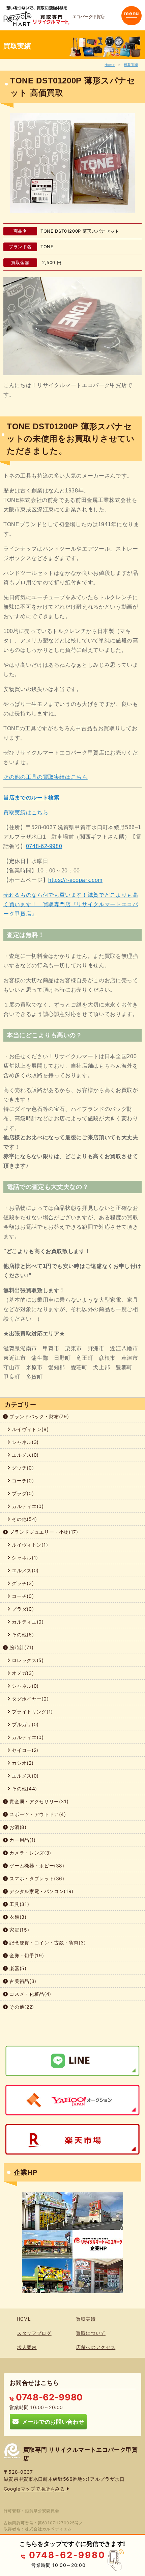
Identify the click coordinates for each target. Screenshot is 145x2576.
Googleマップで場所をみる (35, 2489)
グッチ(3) (22, 1583)
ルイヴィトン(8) (30, 1429)
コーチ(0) (22, 1481)
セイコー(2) (24, 1750)
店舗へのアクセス (96, 2347)
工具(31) (19, 1904)
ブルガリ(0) (25, 1724)
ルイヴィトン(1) (29, 1545)
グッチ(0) (22, 1468)
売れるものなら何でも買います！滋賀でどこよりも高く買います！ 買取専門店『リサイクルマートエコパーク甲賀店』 (71, 904)
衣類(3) (17, 1917)
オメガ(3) (22, 1673)
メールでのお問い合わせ (51, 2421)
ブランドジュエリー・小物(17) (43, 1532)
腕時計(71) (21, 1647)
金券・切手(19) (26, 1955)
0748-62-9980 (44, 846)
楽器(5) (17, 1968)
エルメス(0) (25, 1455)
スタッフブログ (34, 2333)
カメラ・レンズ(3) (30, 1853)
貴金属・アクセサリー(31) (38, 1801)
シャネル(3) (25, 1442)
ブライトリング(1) (32, 1712)
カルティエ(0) (27, 1506)
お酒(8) (17, 1827)
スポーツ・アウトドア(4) (37, 1814)
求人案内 (27, 2347)
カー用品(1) (22, 1840)
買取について (91, 2333)
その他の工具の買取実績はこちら (46, 777)
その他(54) (24, 1519)
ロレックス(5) (27, 1660)
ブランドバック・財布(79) (39, 1416)
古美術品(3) (22, 1981)
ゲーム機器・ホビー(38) (36, 1866)
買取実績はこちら (26, 812)
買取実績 (131, 65)
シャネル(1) (24, 1558)
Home (110, 65)
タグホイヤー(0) (30, 1699)
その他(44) (24, 1789)
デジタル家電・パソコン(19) (41, 1891)
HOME (24, 2319)
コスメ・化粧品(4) (30, 1994)
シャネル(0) (25, 1686)
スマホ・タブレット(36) (36, 1878)
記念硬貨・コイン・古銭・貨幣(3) (47, 1943)
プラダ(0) (22, 1493)
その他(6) (22, 1635)
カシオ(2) (22, 1763)
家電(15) (19, 1930)
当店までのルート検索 (32, 798)
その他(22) (21, 2007)
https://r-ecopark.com (75, 880)
